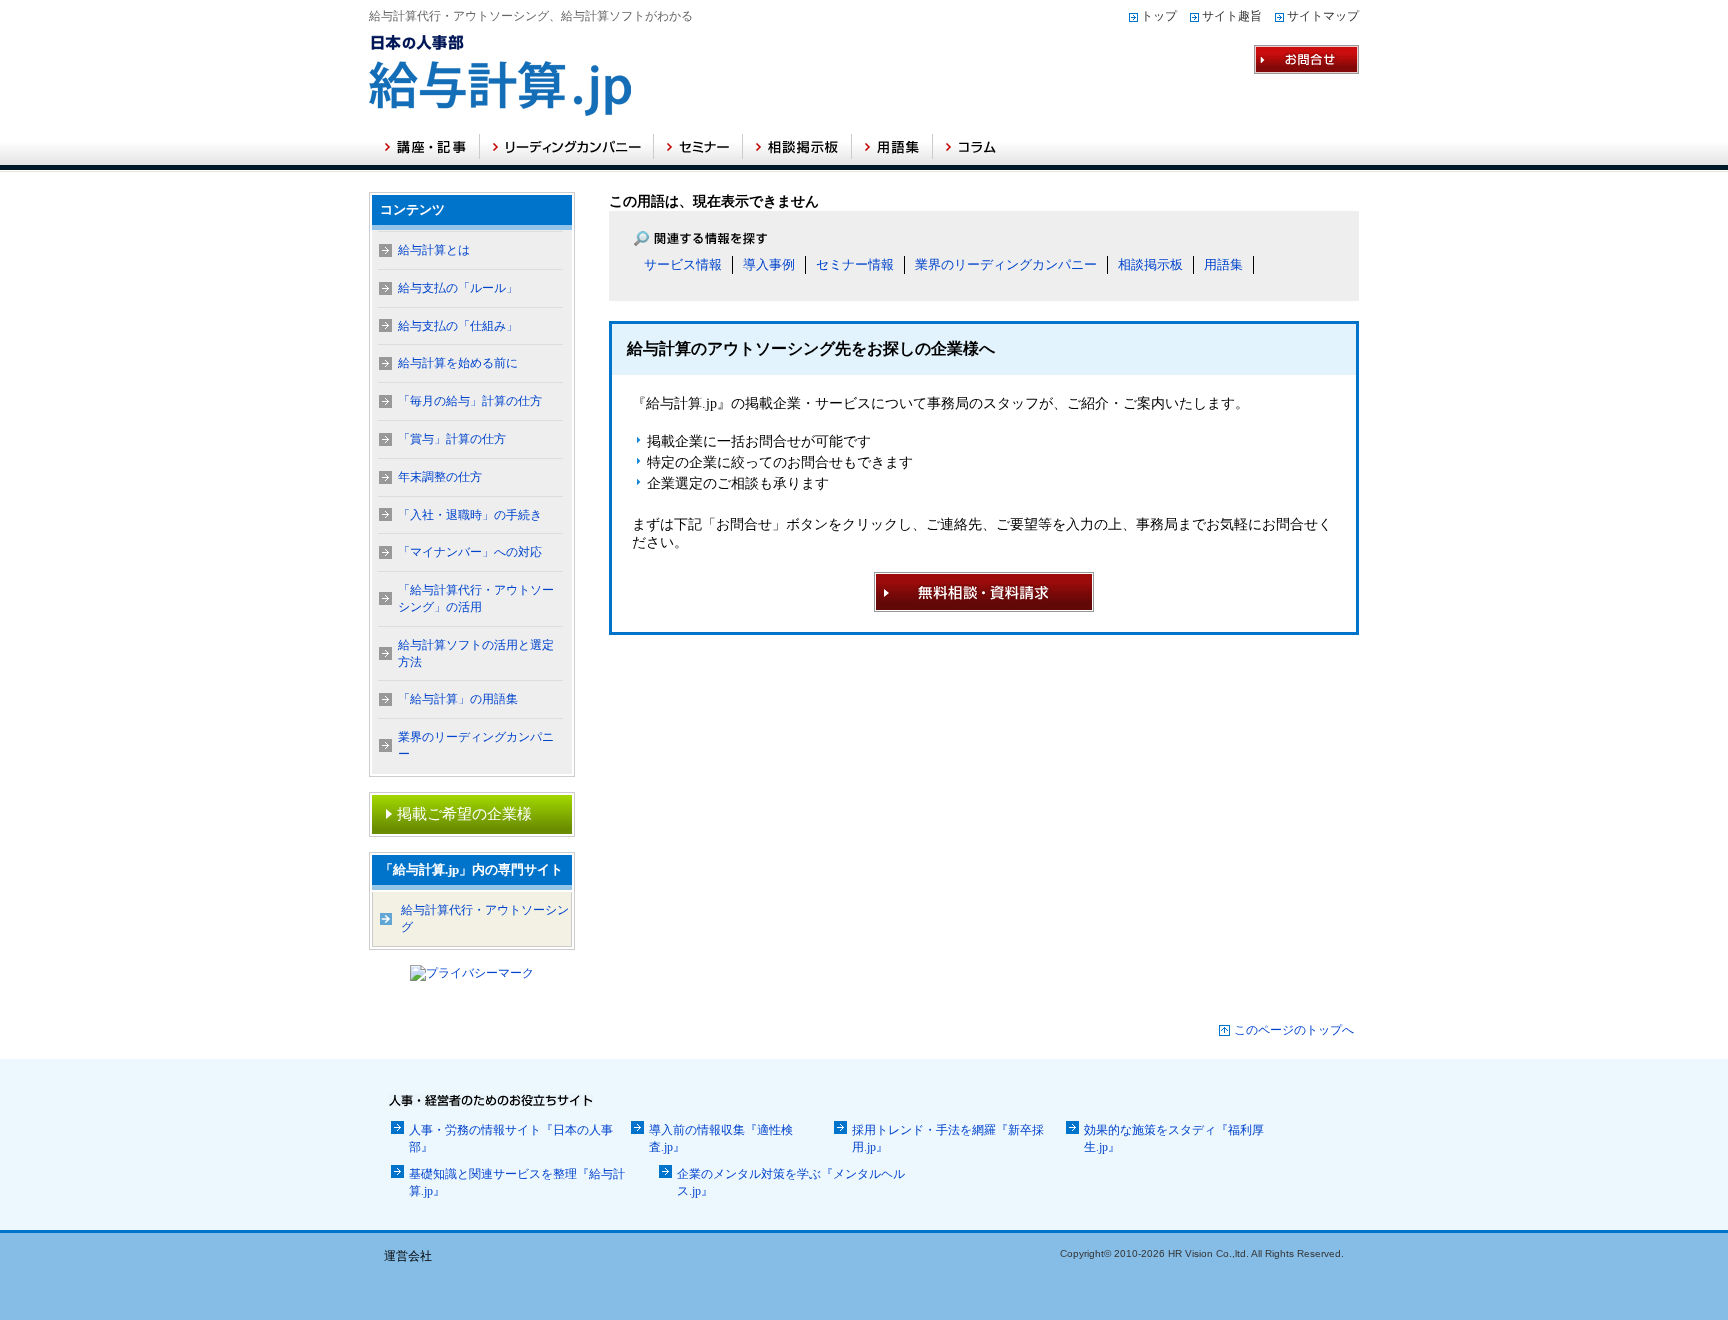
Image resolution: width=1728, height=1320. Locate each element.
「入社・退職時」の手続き (470, 515)
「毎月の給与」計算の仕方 (470, 401)
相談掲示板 (1150, 264)
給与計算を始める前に (458, 363)
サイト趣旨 (1232, 16)
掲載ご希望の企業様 (464, 814)
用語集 (1223, 264)
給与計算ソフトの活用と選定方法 (476, 653)
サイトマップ (1323, 16)
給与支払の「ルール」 (458, 288)
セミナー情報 (855, 264)
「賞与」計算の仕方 (452, 439)
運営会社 (408, 1256)
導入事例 (769, 264)
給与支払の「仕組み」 (458, 326)
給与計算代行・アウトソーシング (485, 918)
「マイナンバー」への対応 (470, 552)
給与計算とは (434, 250)
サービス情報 (683, 264)
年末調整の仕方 (440, 477)
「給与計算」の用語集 (458, 699)
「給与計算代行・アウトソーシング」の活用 (476, 598)
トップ (1159, 16)
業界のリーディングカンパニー (1006, 264)
